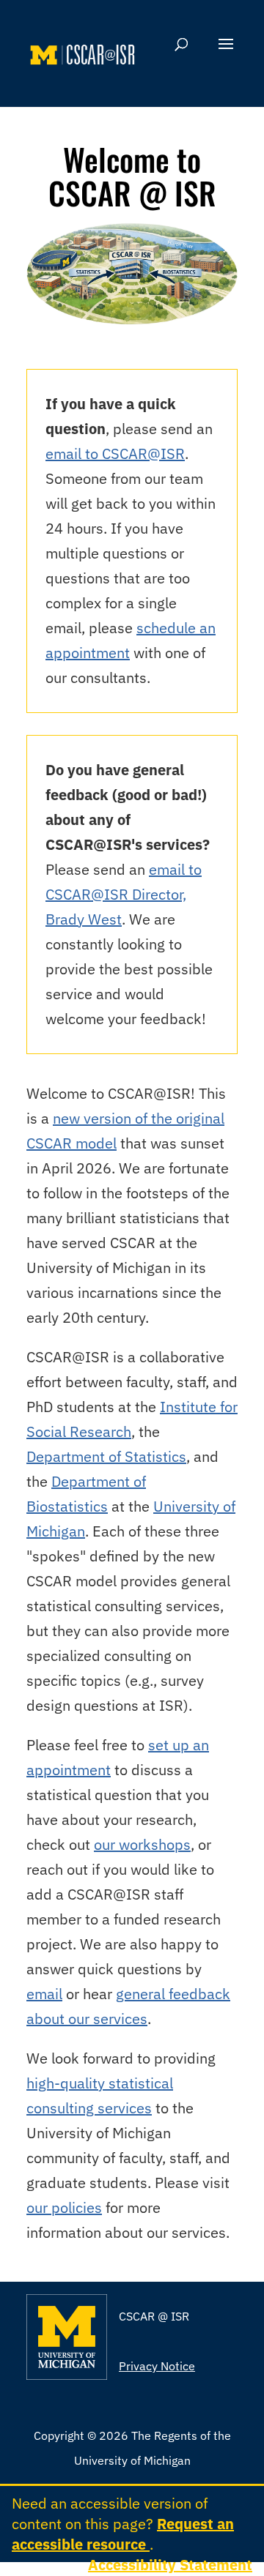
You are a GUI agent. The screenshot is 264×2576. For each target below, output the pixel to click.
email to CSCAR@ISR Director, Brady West (124, 894)
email (44, 1994)
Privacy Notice (157, 2366)
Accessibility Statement (170, 2565)
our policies (64, 2207)
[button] (226, 53)
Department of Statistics (106, 1456)
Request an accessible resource (123, 2534)
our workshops (142, 1844)
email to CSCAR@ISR (115, 453)
